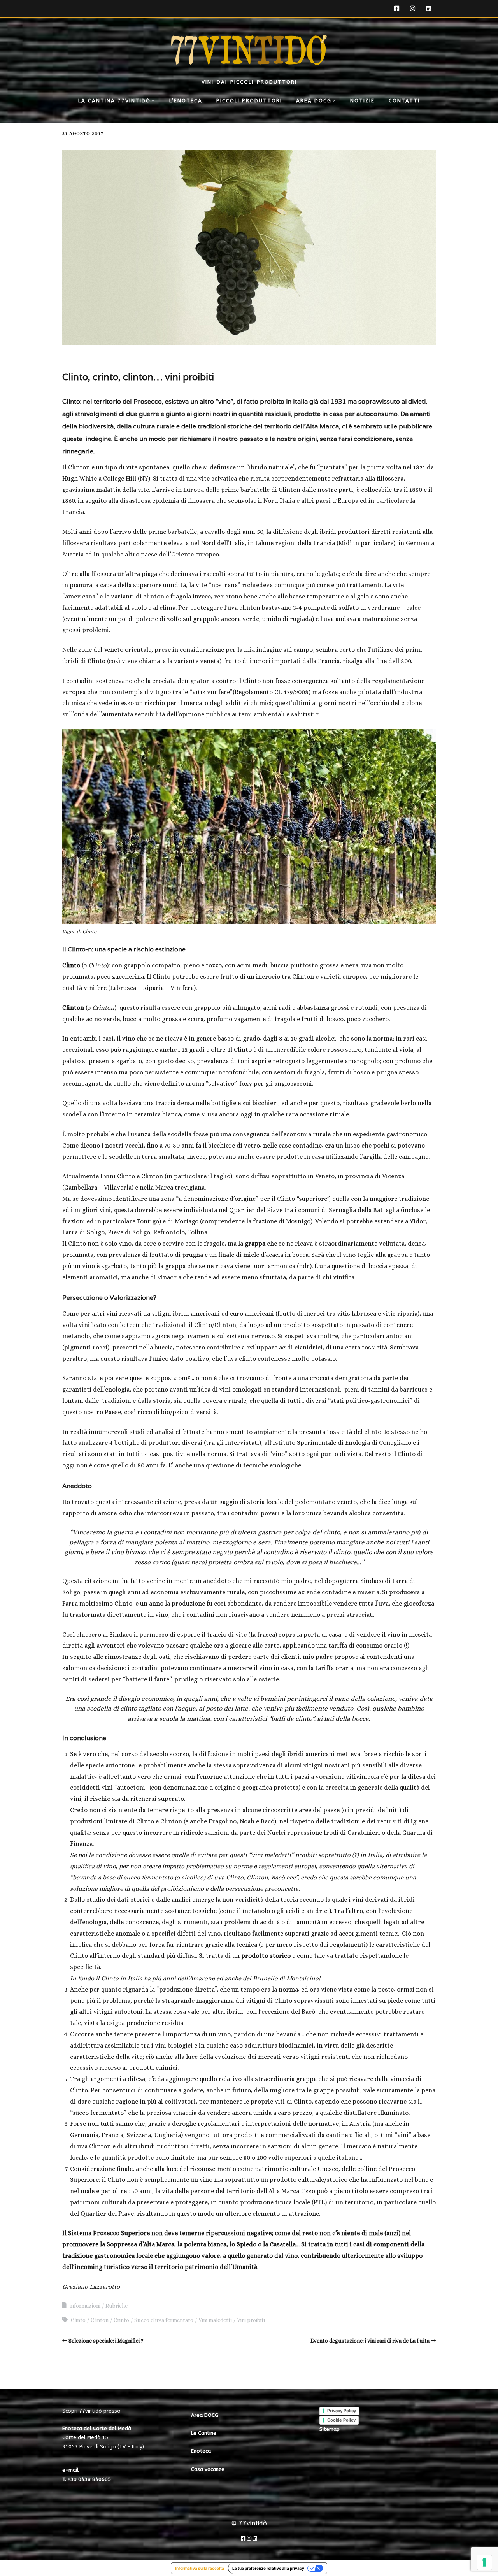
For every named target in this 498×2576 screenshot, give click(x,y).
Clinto (78, 2320)
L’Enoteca (186, 101)
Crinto (121, 2320)
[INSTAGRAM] (413, 9)
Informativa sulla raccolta (200, 2568)
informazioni (85, 2306)
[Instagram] (249, 2538)
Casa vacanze (208, 2469)
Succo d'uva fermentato (164, 2320)
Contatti (404, 101)
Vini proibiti (251, 2320)
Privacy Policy (342, 2411)
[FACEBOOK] (399, 9)
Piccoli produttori (249, 101)
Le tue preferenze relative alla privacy (268, 2568)
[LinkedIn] (255, 2538)
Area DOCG (314, 101)
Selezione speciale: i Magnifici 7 (106, 2341)
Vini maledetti (215, 2320)
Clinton (100, 2320)
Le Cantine (204, 2433)
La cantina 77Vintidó (114, 101)
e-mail (70, 2470)
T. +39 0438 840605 (87, 2479)
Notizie (362, 101)
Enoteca (201, 2451)
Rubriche (117, 2306)
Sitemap (330, 2429)
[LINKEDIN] (429, 9)
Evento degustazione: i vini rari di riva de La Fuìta (370, 2341)
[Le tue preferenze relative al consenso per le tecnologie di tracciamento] (484, 2562)
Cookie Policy (341, 2420)
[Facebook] (243, 2538)
